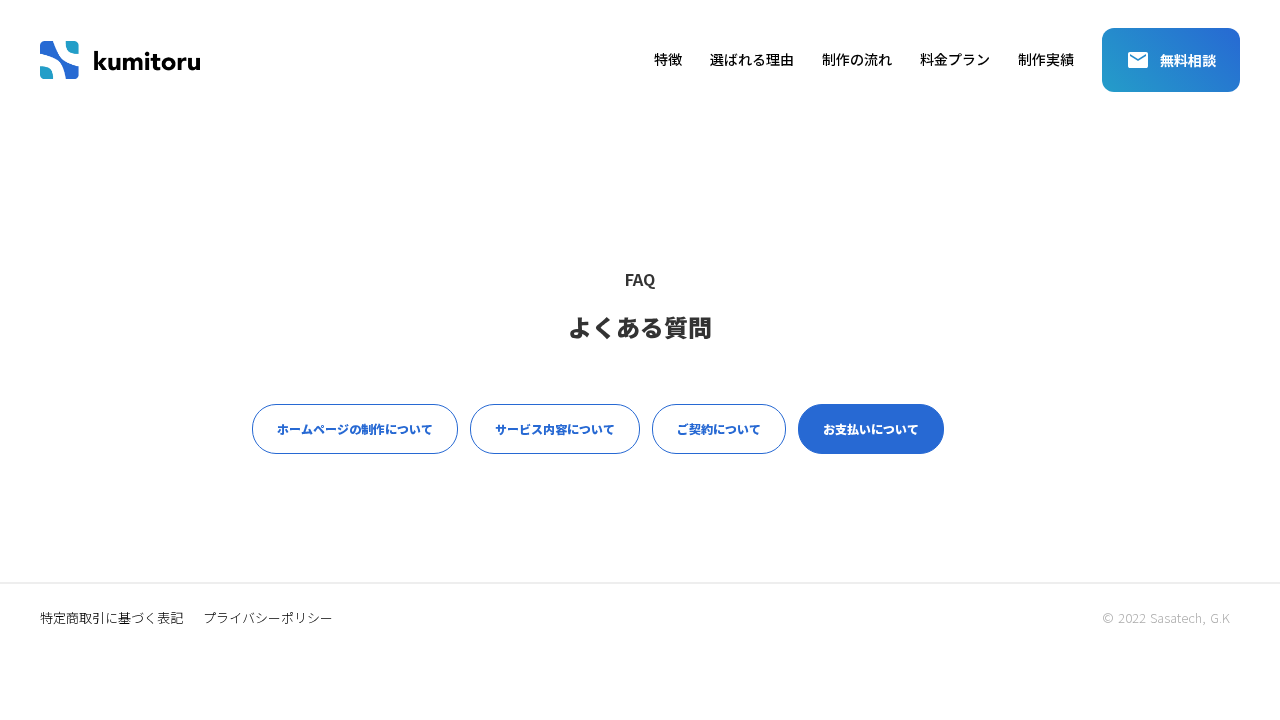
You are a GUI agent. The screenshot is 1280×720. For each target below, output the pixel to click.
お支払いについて (871, 428)
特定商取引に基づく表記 (111, 618)
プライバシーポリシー (268, 618)
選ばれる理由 (752, 59)
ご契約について (719, 428)
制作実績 (1046, 59)
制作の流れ (857, 59)
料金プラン (955, 59)
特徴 (668, 59)
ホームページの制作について (355, 428)
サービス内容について (555, 428)
